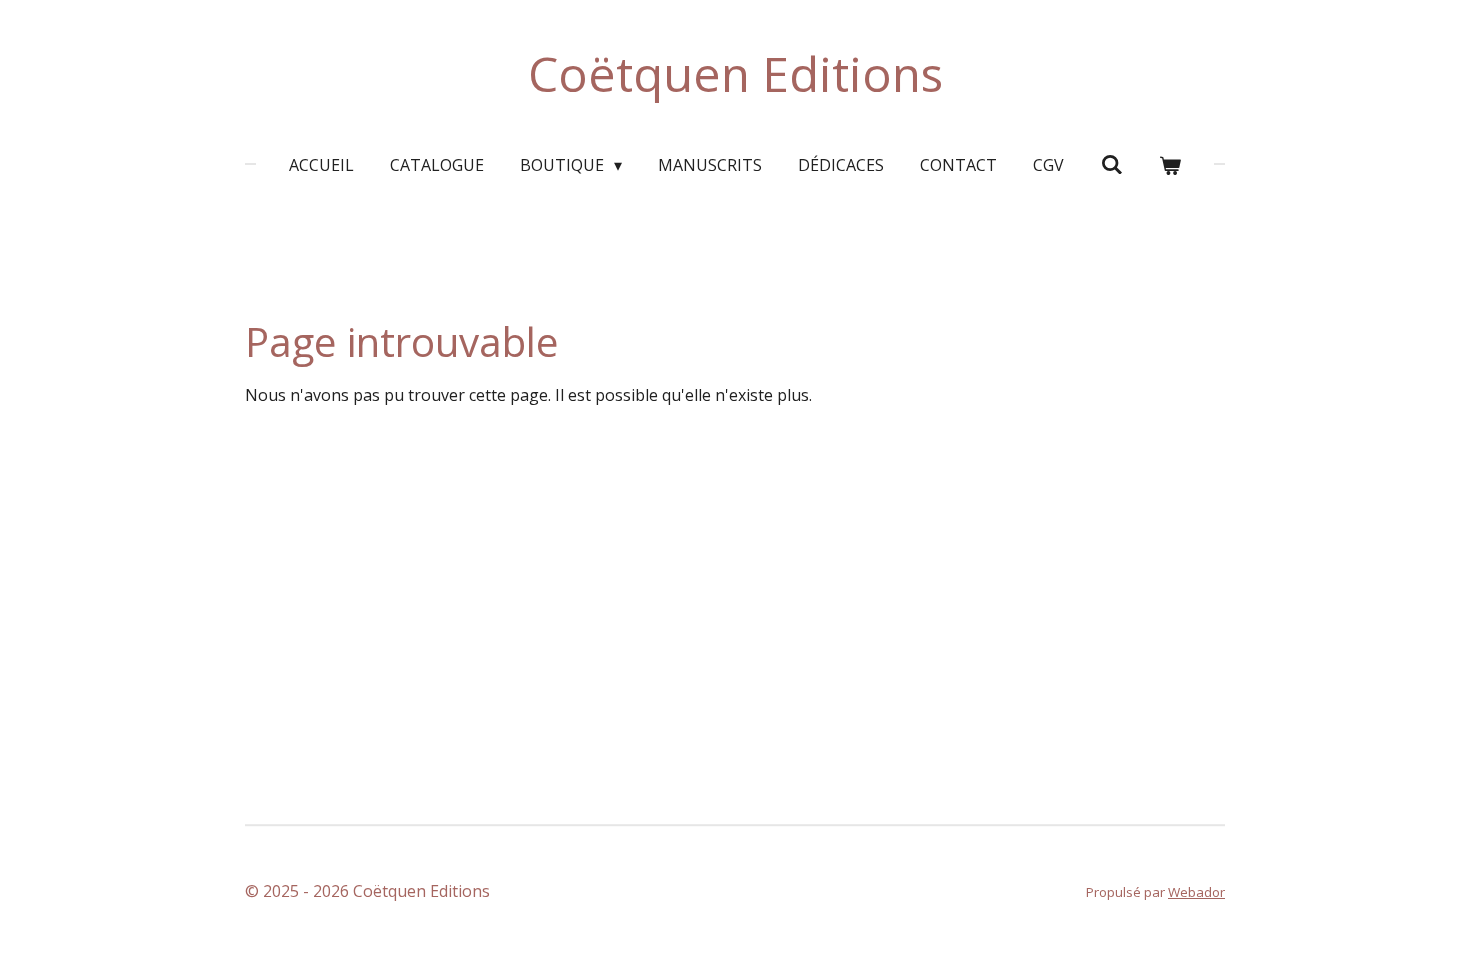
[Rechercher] (1111, 164)
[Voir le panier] (1170, 165)
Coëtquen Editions (735, 73)
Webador (1196, 892)
